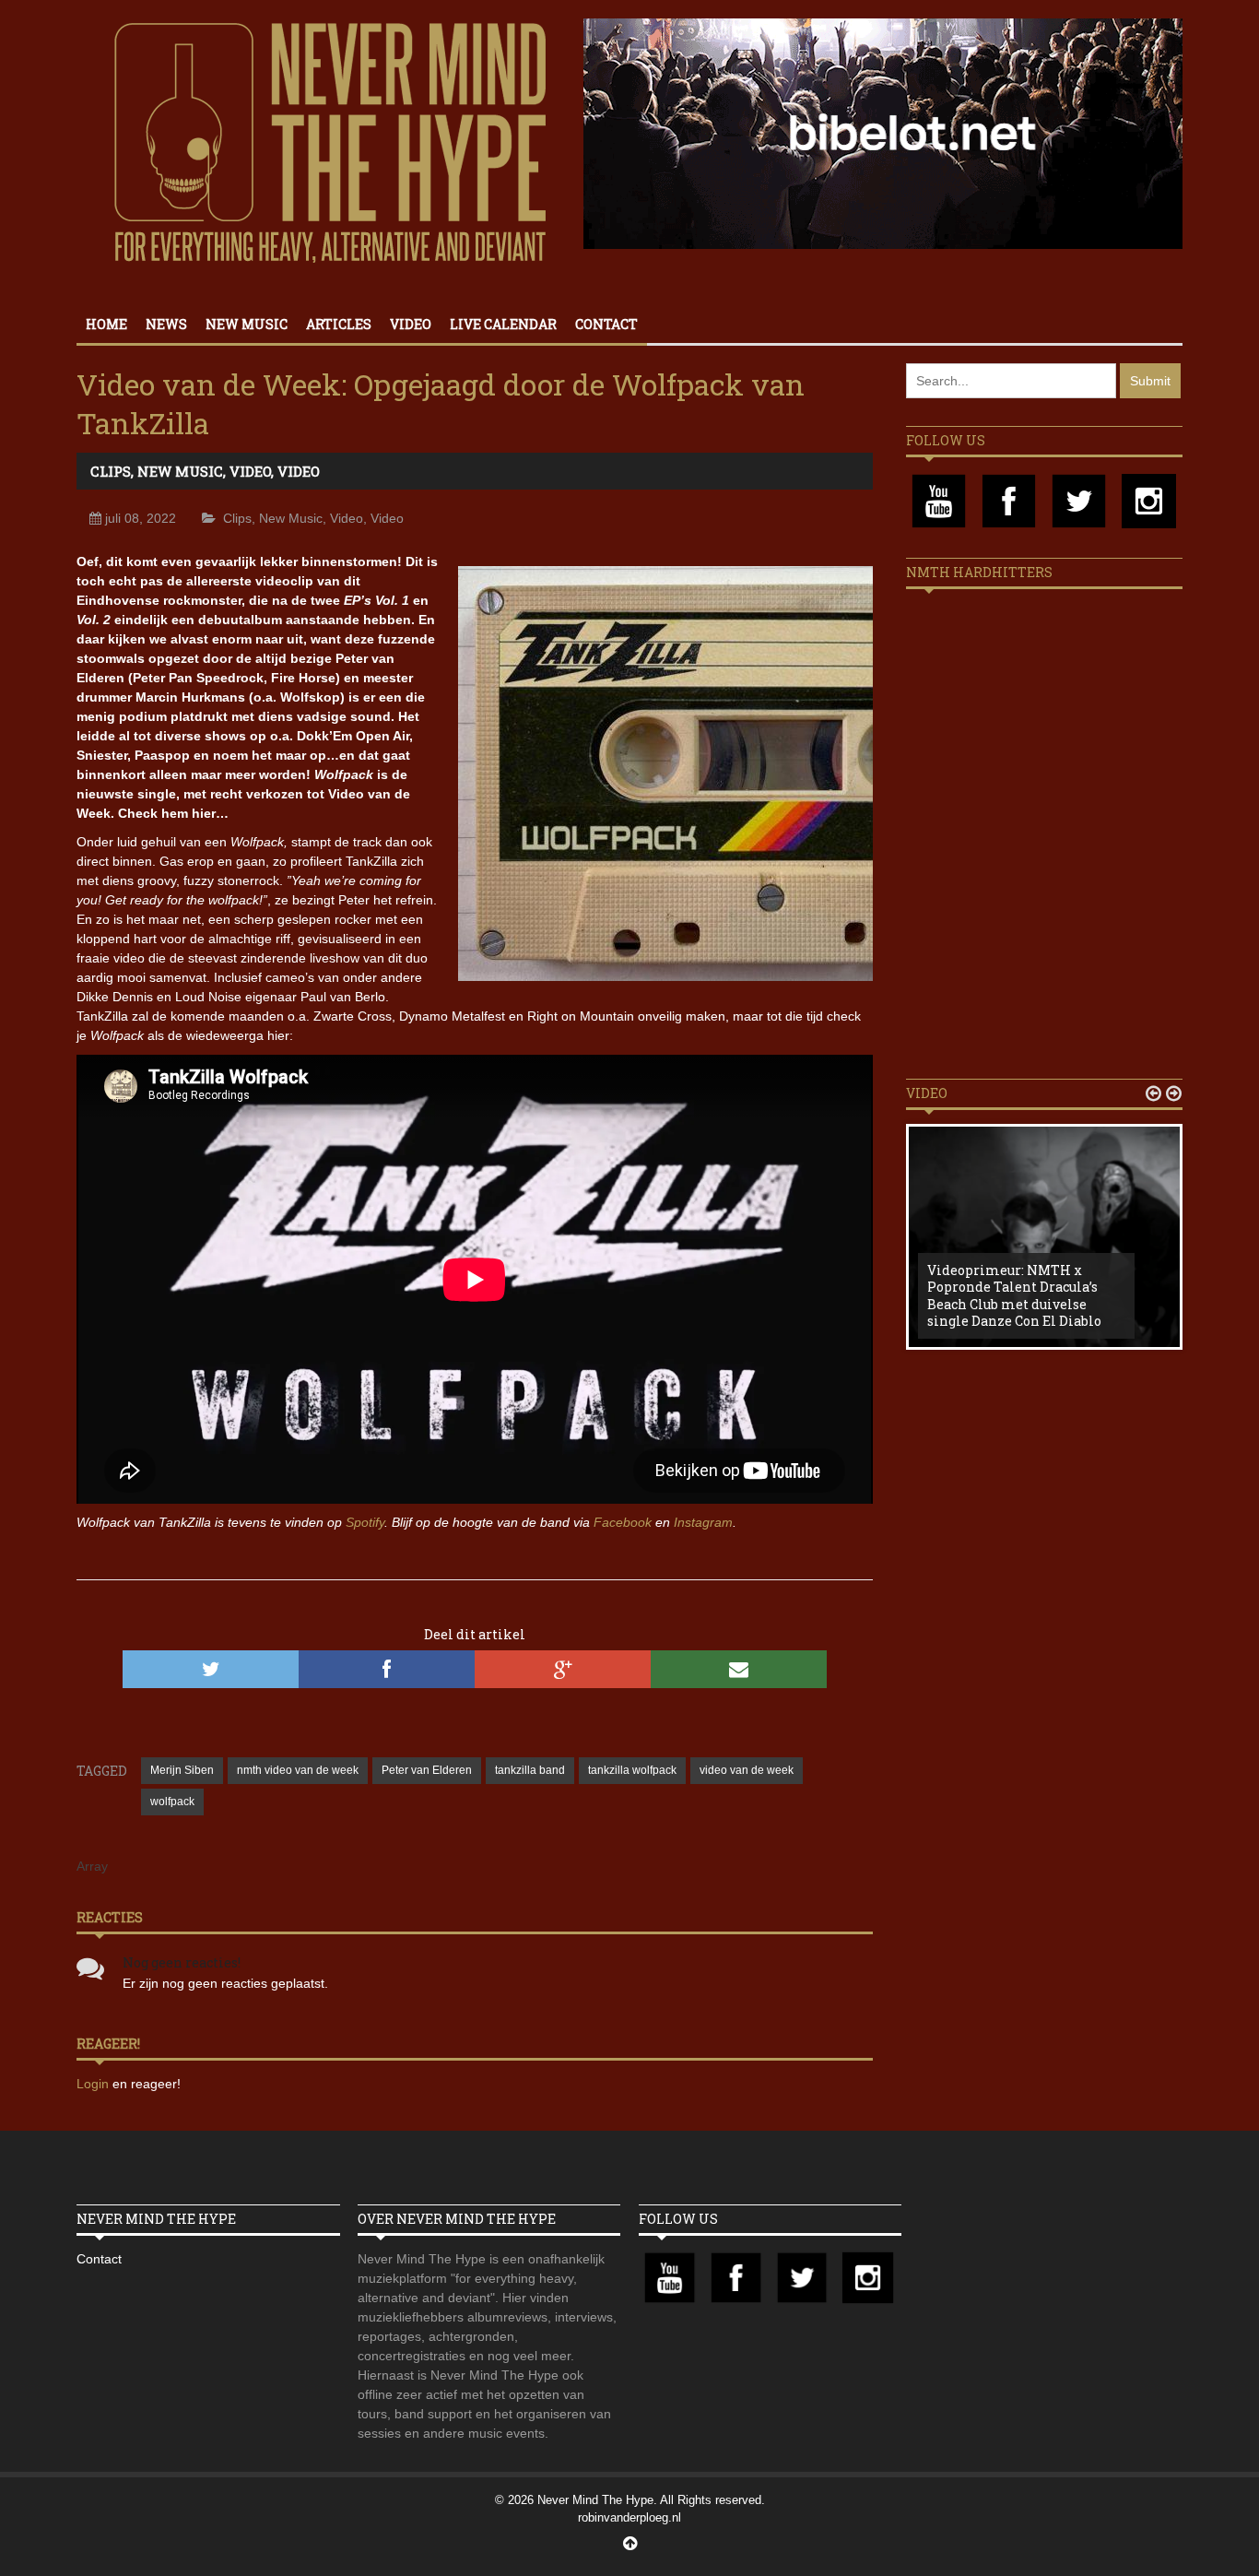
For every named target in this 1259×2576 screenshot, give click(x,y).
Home (106, 324)
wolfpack (172, 1802)
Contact (606, 324)
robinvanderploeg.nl (629, 2517)
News (166, 324)
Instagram (703, 1522)
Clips (111, 471)
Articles (339, 324)
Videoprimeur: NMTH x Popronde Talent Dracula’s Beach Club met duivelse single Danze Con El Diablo (1014, 1295)
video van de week (747, 1770)
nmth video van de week (298, 1770)
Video (411, 324)
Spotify (365, 1522)
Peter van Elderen (427, 1770)
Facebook (623, 1522)
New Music (247, 324)
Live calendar (503, 324)
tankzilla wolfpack (632, 1770)
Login (94, 2084)
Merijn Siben (182, 1770)
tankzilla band (530, 1770)
